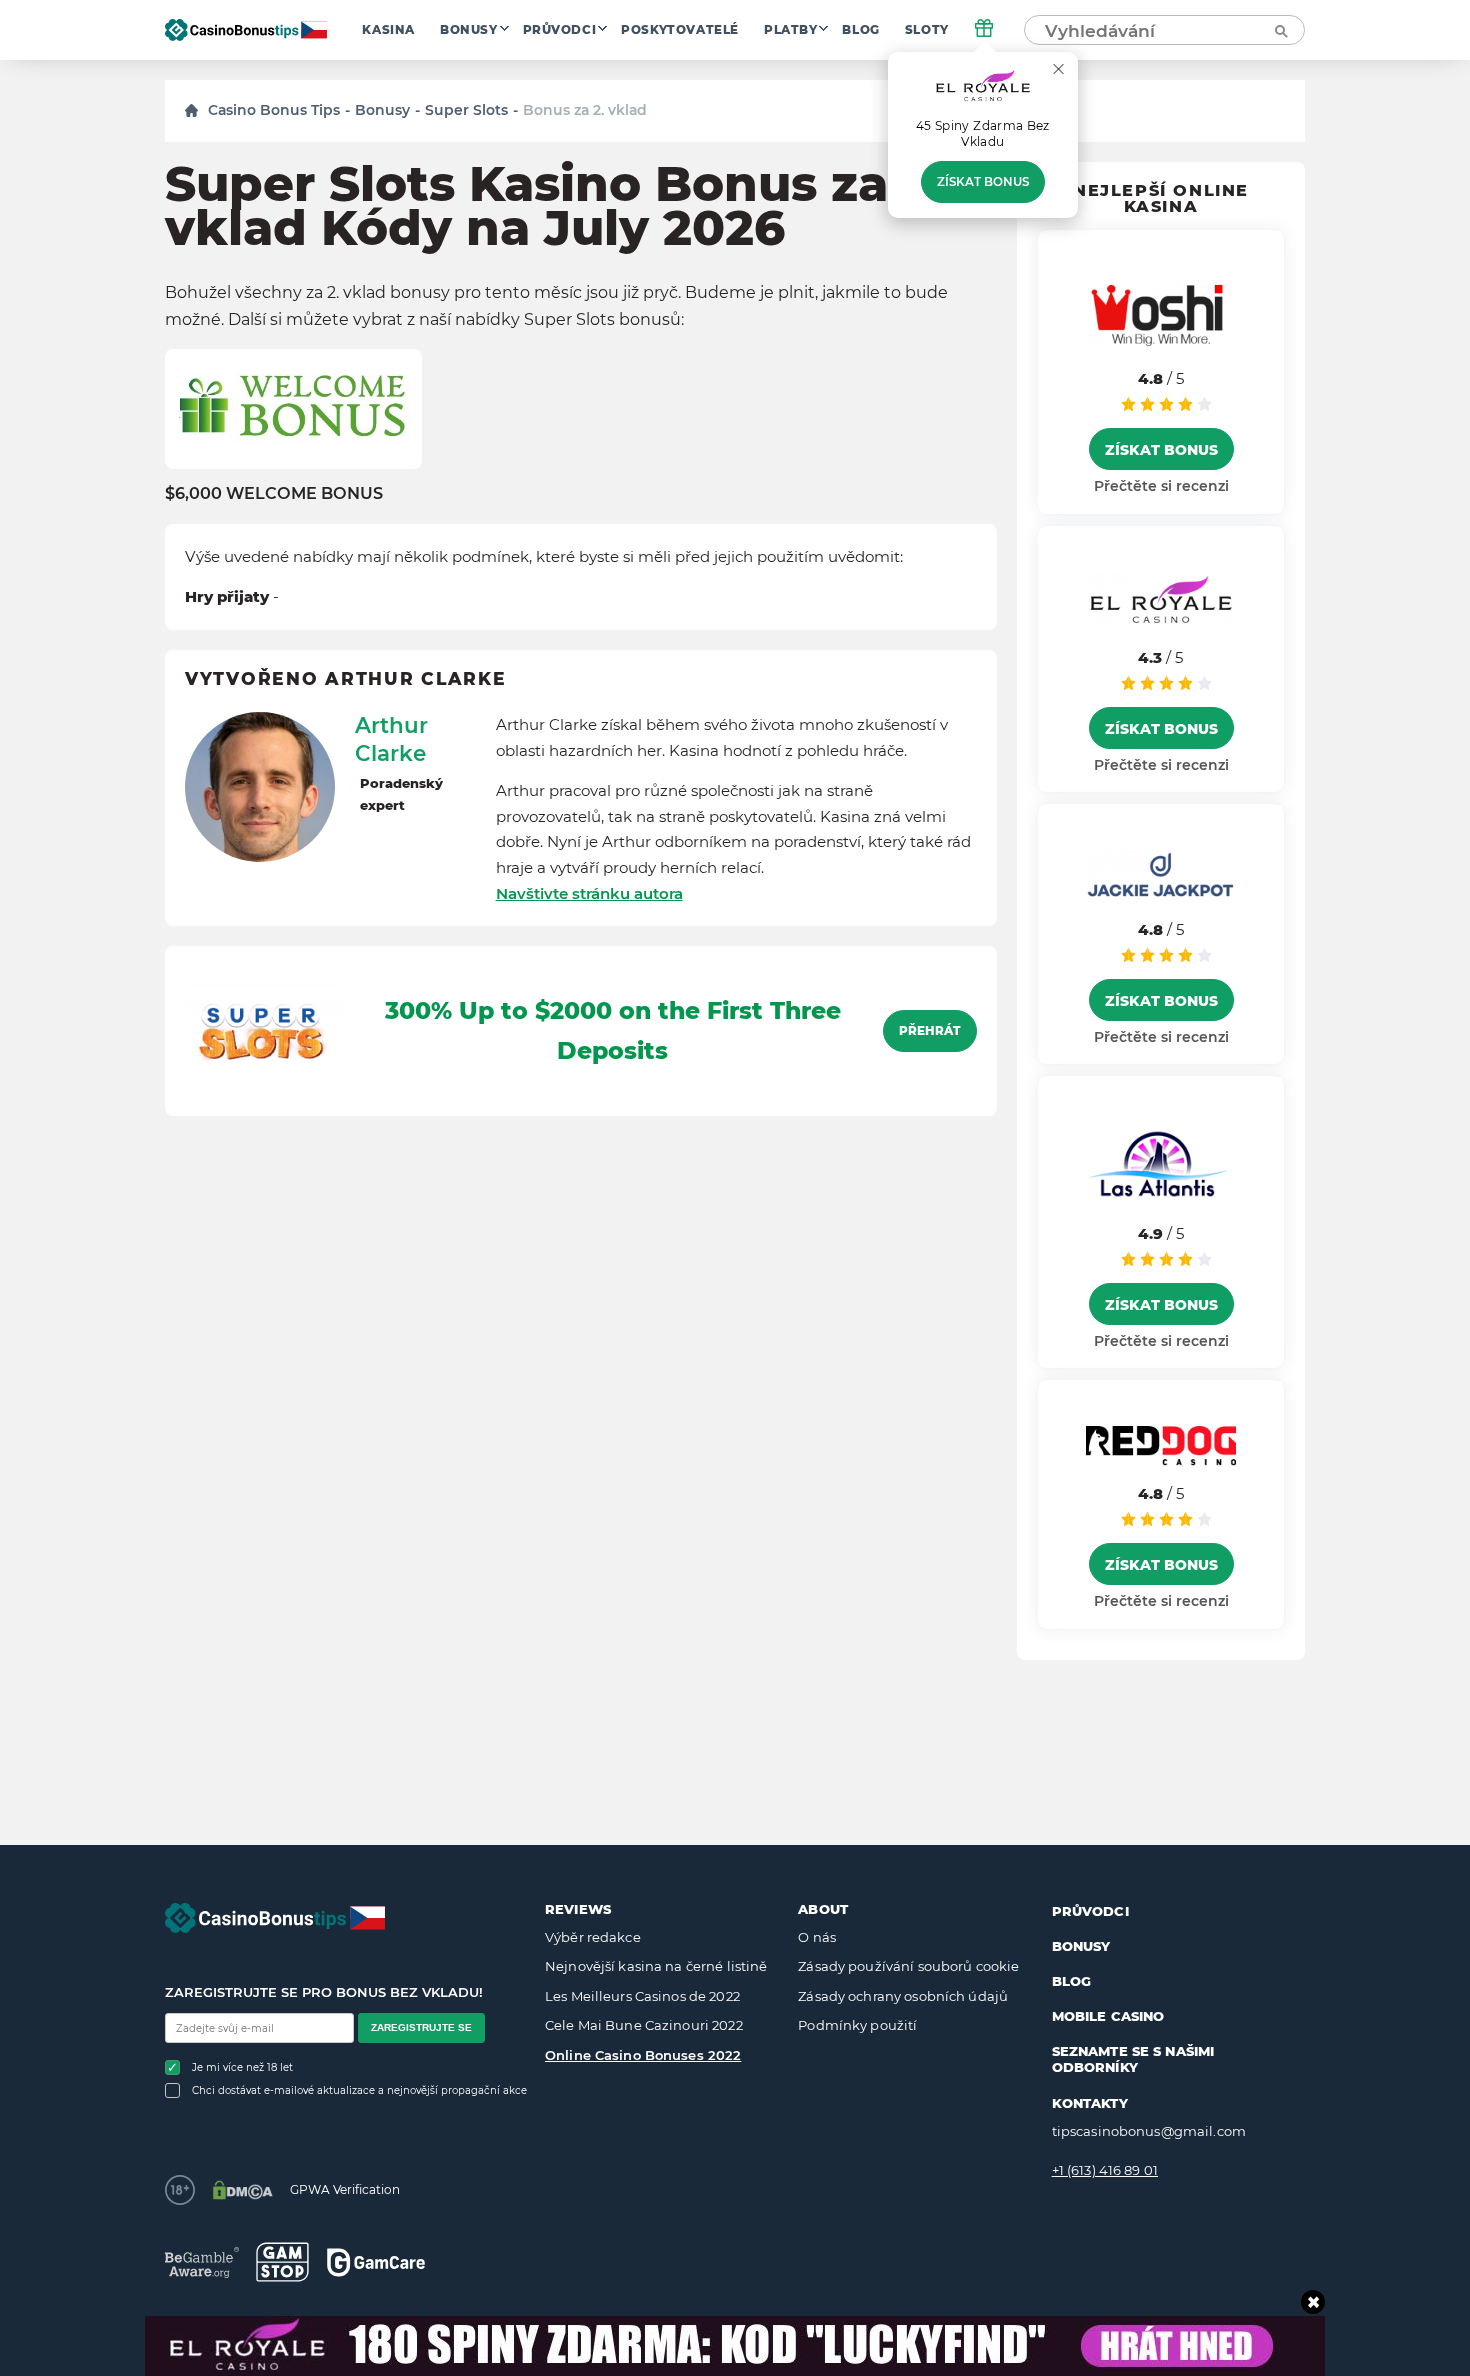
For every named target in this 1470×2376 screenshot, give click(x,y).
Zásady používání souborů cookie (908, 1966)
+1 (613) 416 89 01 (1105, 2170)
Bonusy (469, 30)
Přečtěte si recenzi (1161, 486)
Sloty (927, 30)
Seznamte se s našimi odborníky (1133, 2059)
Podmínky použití (857, 2025)
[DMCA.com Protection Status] (242, 2190)
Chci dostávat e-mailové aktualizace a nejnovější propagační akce (359, 2090)
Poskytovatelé (680, 30)
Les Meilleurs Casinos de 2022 (642, 1996)
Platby (791, 30)
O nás (817, 1937)
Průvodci (560, 30)
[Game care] (376, 2262)
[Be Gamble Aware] (202, 2262)
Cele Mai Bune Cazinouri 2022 (644, 2025)
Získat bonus (983, 182)
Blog (860, 30)
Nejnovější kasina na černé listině (656, 1966)
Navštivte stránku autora (589, 893)
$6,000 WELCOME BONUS (274, 493)
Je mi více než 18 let (242, 2067)
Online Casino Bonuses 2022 (643, 2055)
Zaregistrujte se (421, 2027)
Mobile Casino (1108, 2016)
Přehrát (930, 1031)
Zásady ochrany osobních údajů (903, 1996)
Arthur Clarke (391, 739)
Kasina (388, 30)
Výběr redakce (593, 1937)
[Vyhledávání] (1280, 30)
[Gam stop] (282, 2262)
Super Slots (466, 110)
